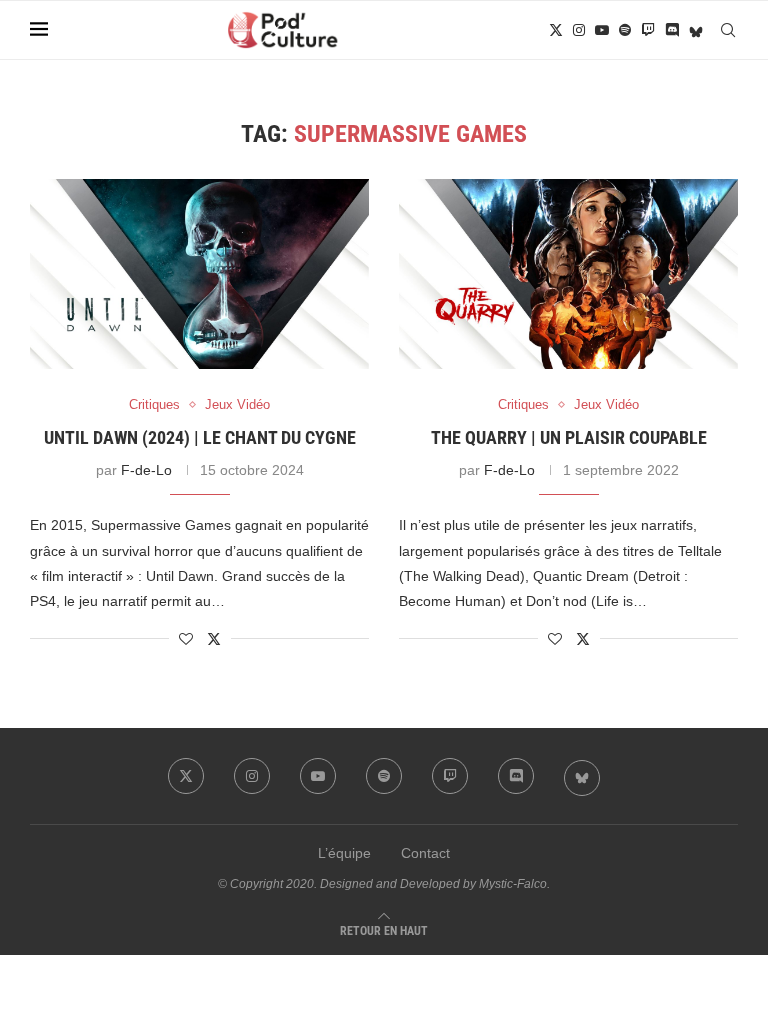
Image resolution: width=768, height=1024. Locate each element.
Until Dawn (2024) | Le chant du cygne (200, 437)
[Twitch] (648, 30)
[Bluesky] (696, 30)
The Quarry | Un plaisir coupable (569, 437)
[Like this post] (186, 639)
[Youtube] (602, 30)
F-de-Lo (146, 470)
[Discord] (672, 30)
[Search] (728, 30)
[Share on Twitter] (214, 638)
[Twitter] (556, 30)
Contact (425, 853)
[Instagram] (579, 30)
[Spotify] (625, 30)
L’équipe (344, 853)
